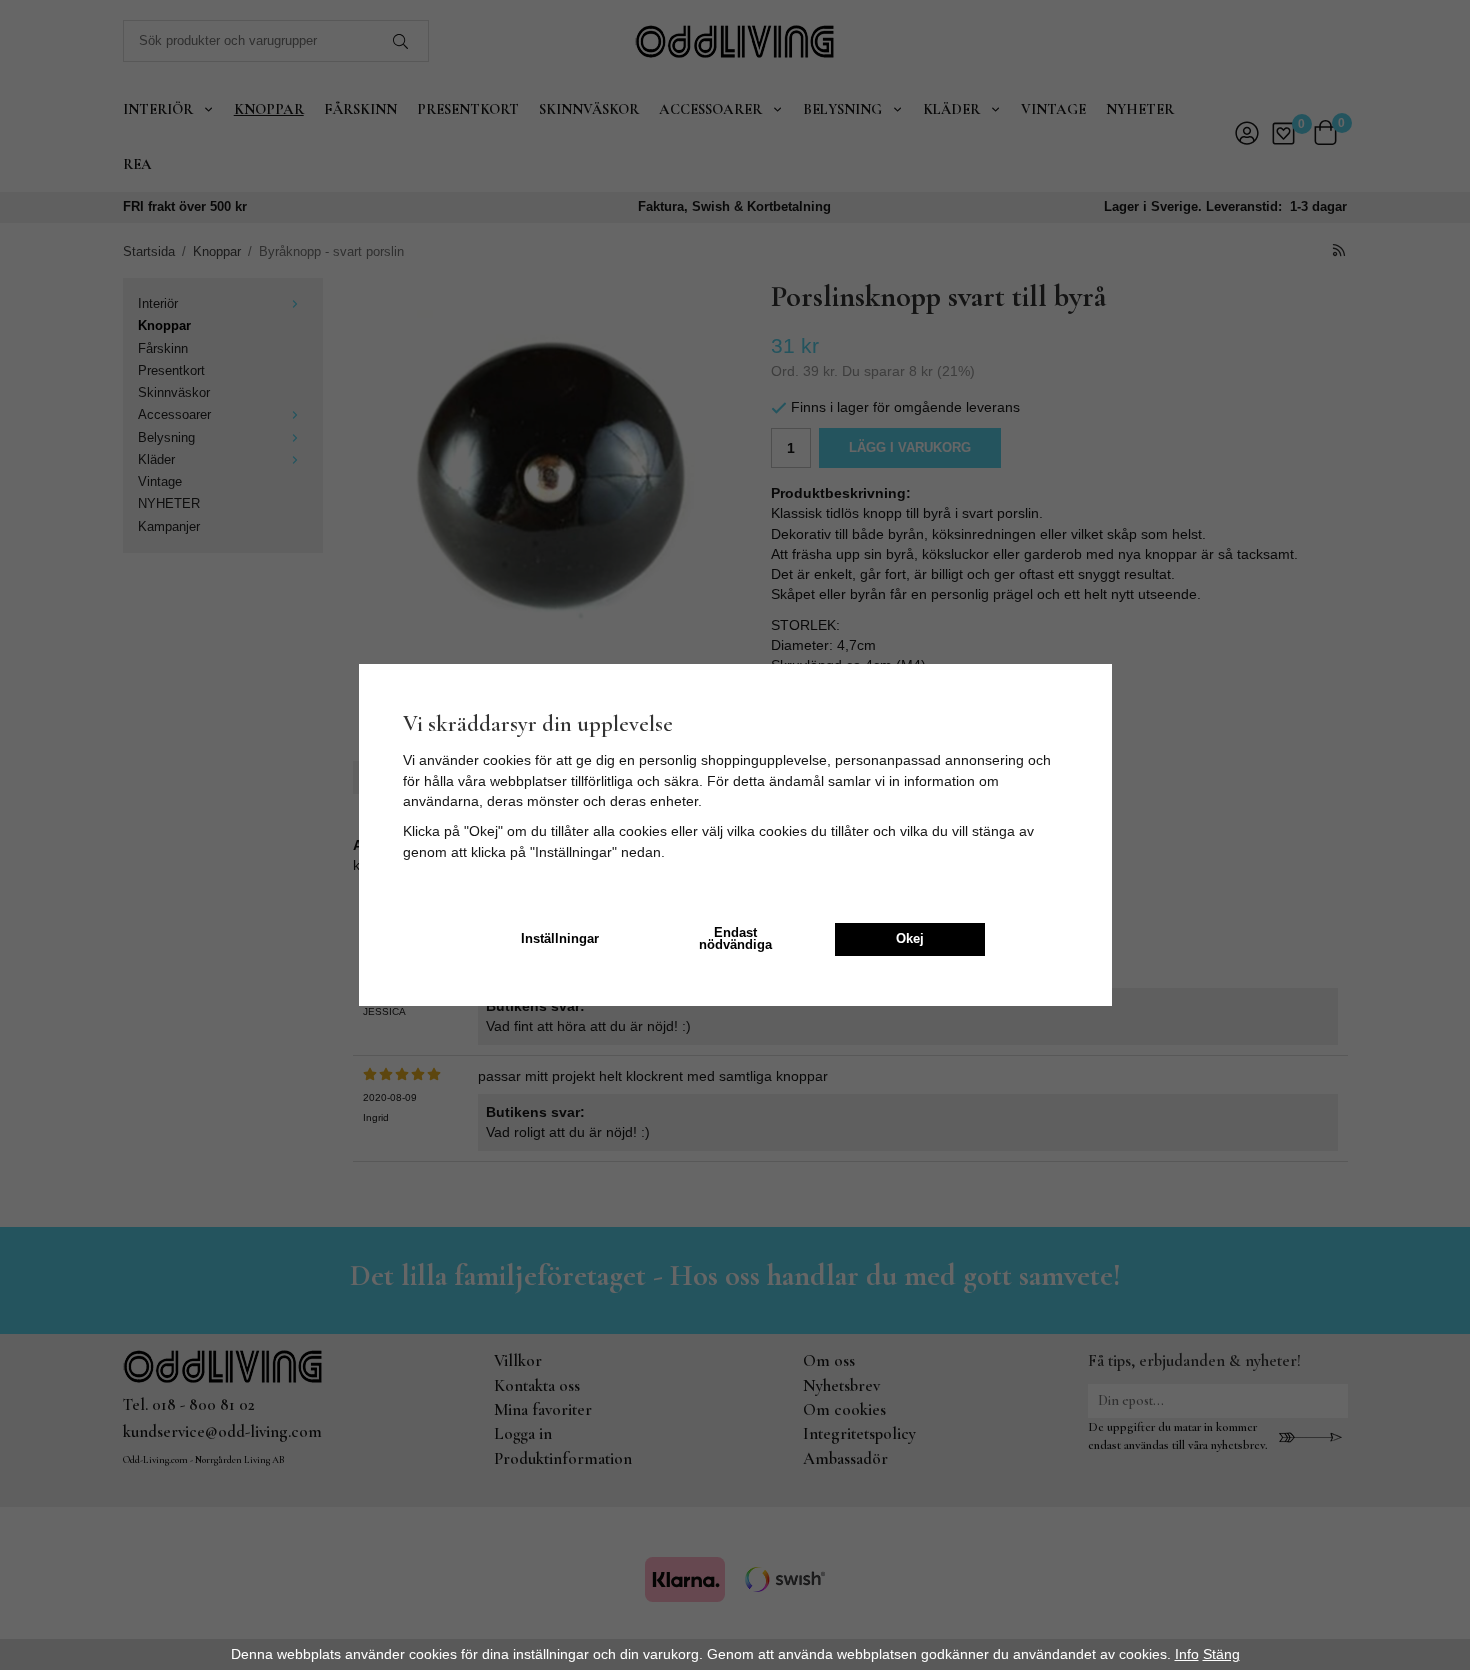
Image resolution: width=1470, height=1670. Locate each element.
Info (1187, 1654)
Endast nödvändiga (735, 939)
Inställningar (560, 939)
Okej (910, 939)
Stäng (1221, 1654)
